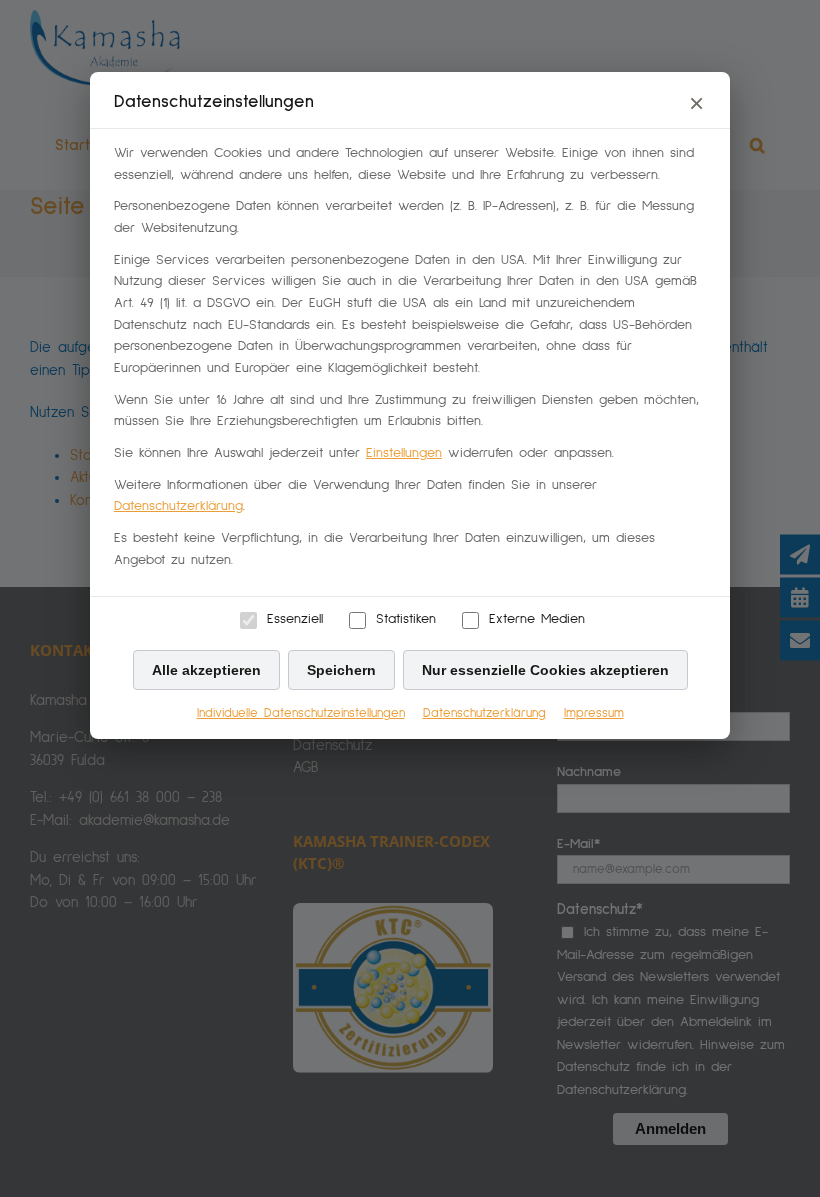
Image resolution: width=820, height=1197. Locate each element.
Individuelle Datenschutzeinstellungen (301, 713)
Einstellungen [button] (404, 453)
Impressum (594, 713)
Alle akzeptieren (206, 670)
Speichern (341, 670)
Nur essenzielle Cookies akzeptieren (545, 670)
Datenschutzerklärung (178, 506)
